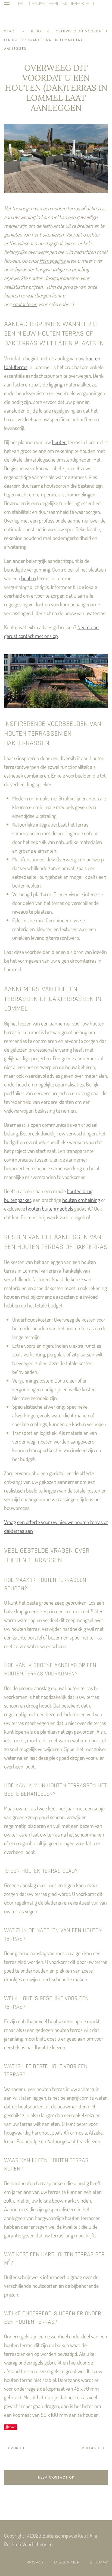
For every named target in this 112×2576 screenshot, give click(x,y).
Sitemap (99, 2562)
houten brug (80, 1191)
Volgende (92, 2448)
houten (59, 442)
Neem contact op (56, 2477)
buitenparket (18, 1200)
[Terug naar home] (56, 4)
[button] (7, 4)
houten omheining (81, 1200)
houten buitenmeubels (50, 1208)
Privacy (35, 2562)
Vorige (18, 2448)
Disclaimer (67, 2562)
